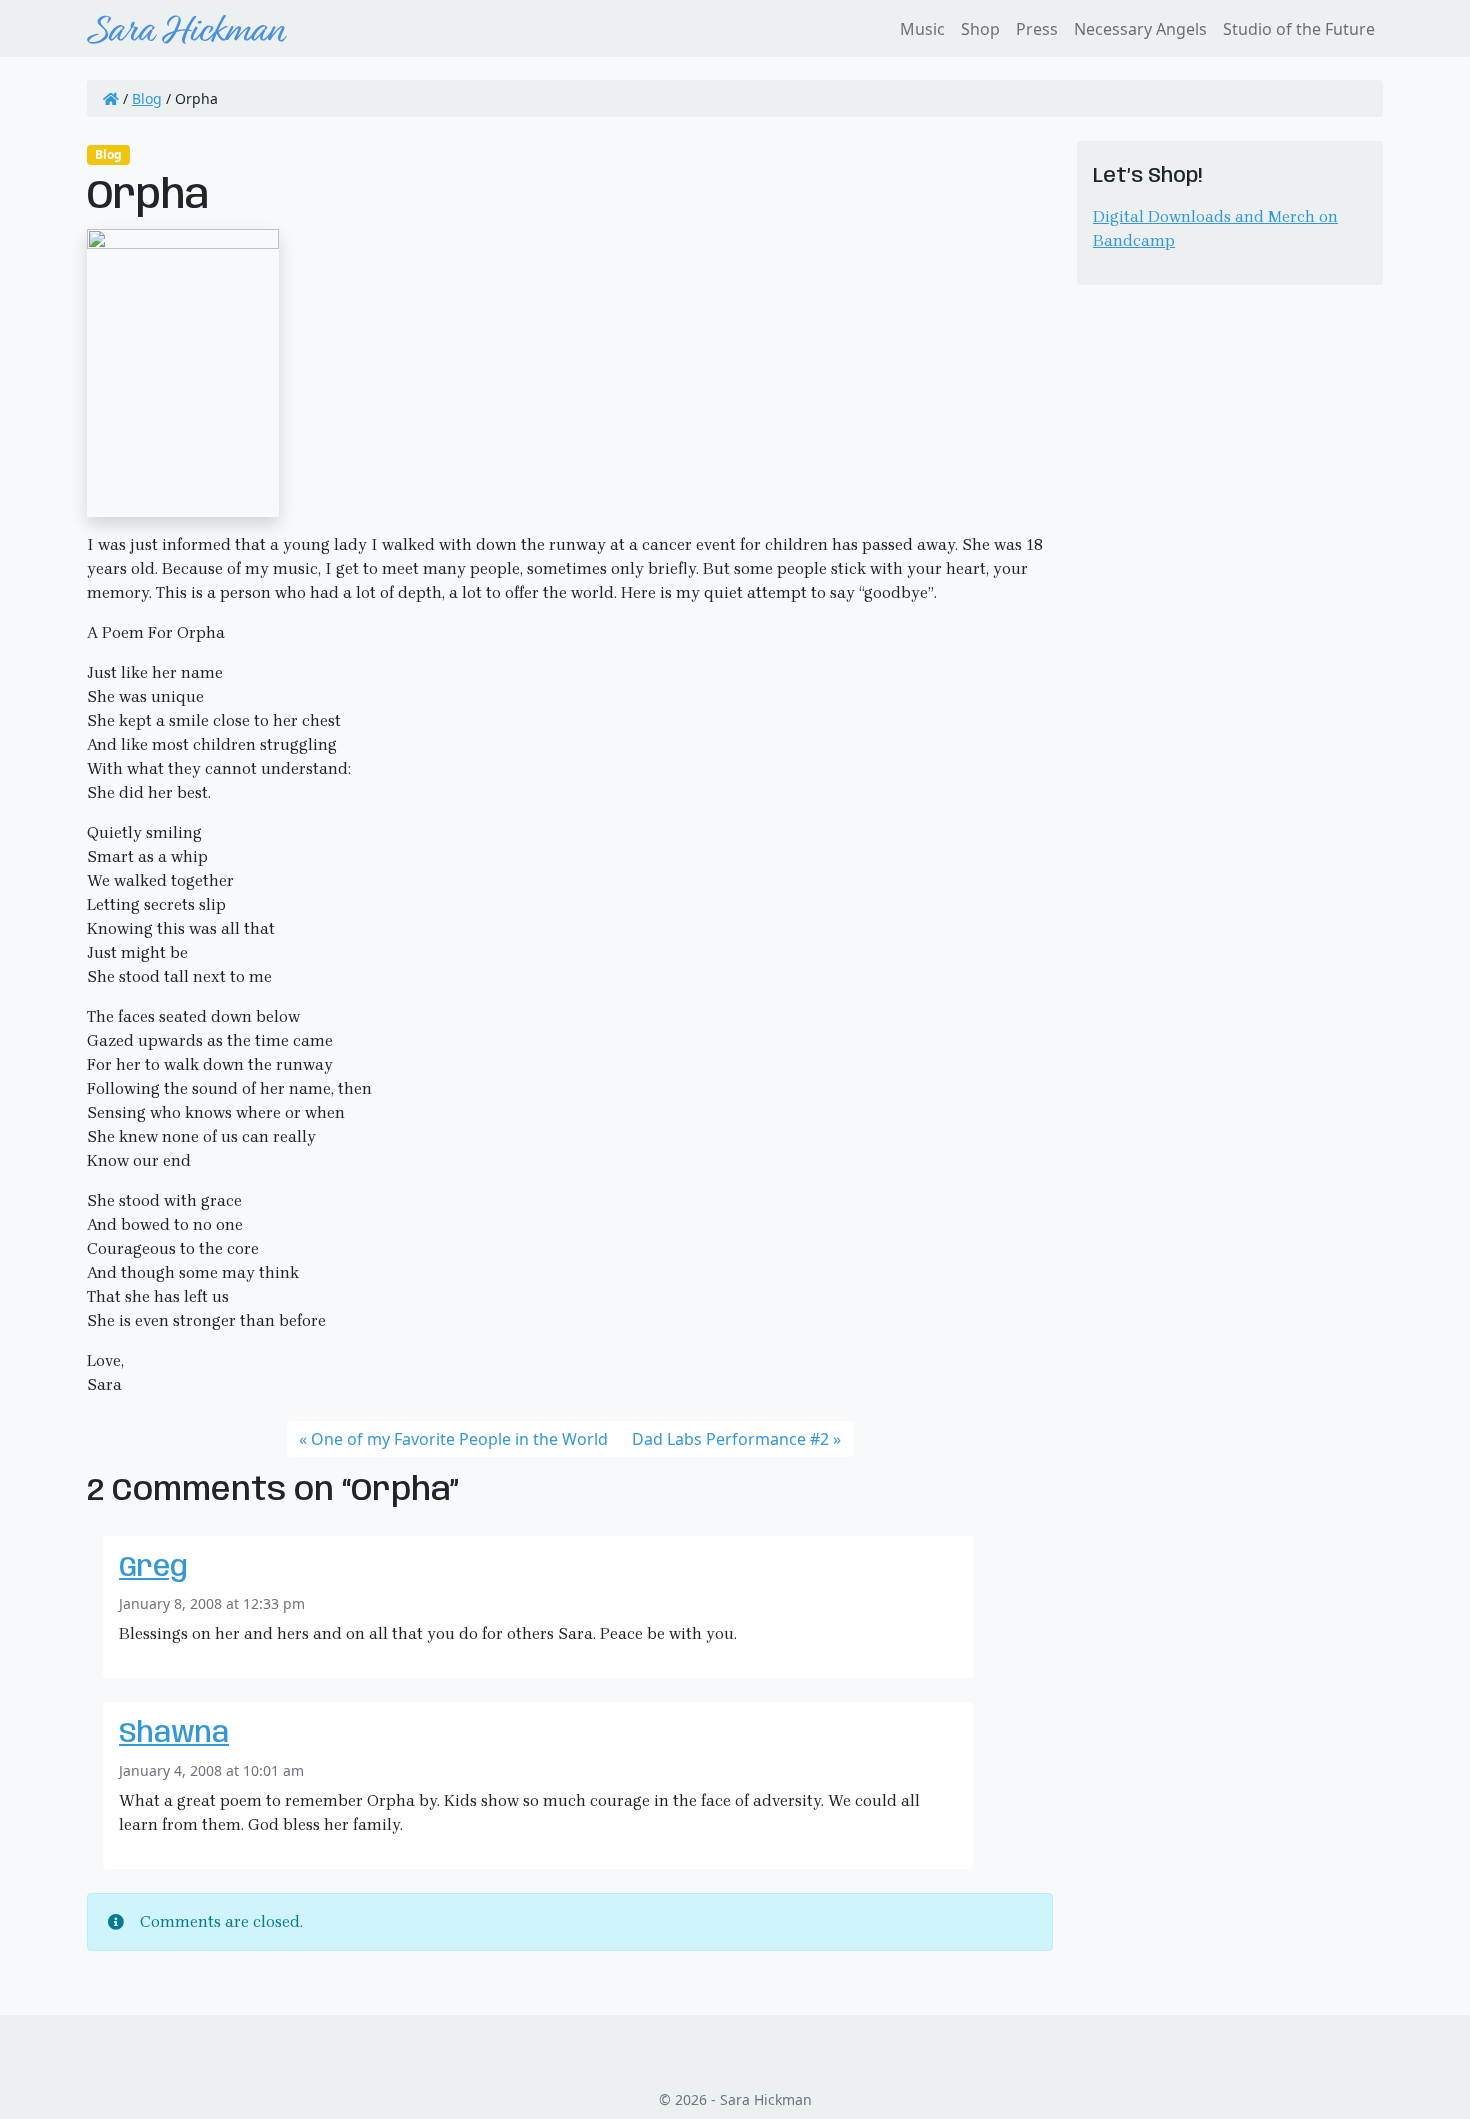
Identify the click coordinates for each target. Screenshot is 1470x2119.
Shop (980, 29)
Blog (147, 98)
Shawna (174, 1734)
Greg (153, 1568)
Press (1037, 29)
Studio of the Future (1299, 29)
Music (922, 29)
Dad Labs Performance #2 (730, 1439)
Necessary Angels (1140, 29)
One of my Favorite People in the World (459, 1439)
